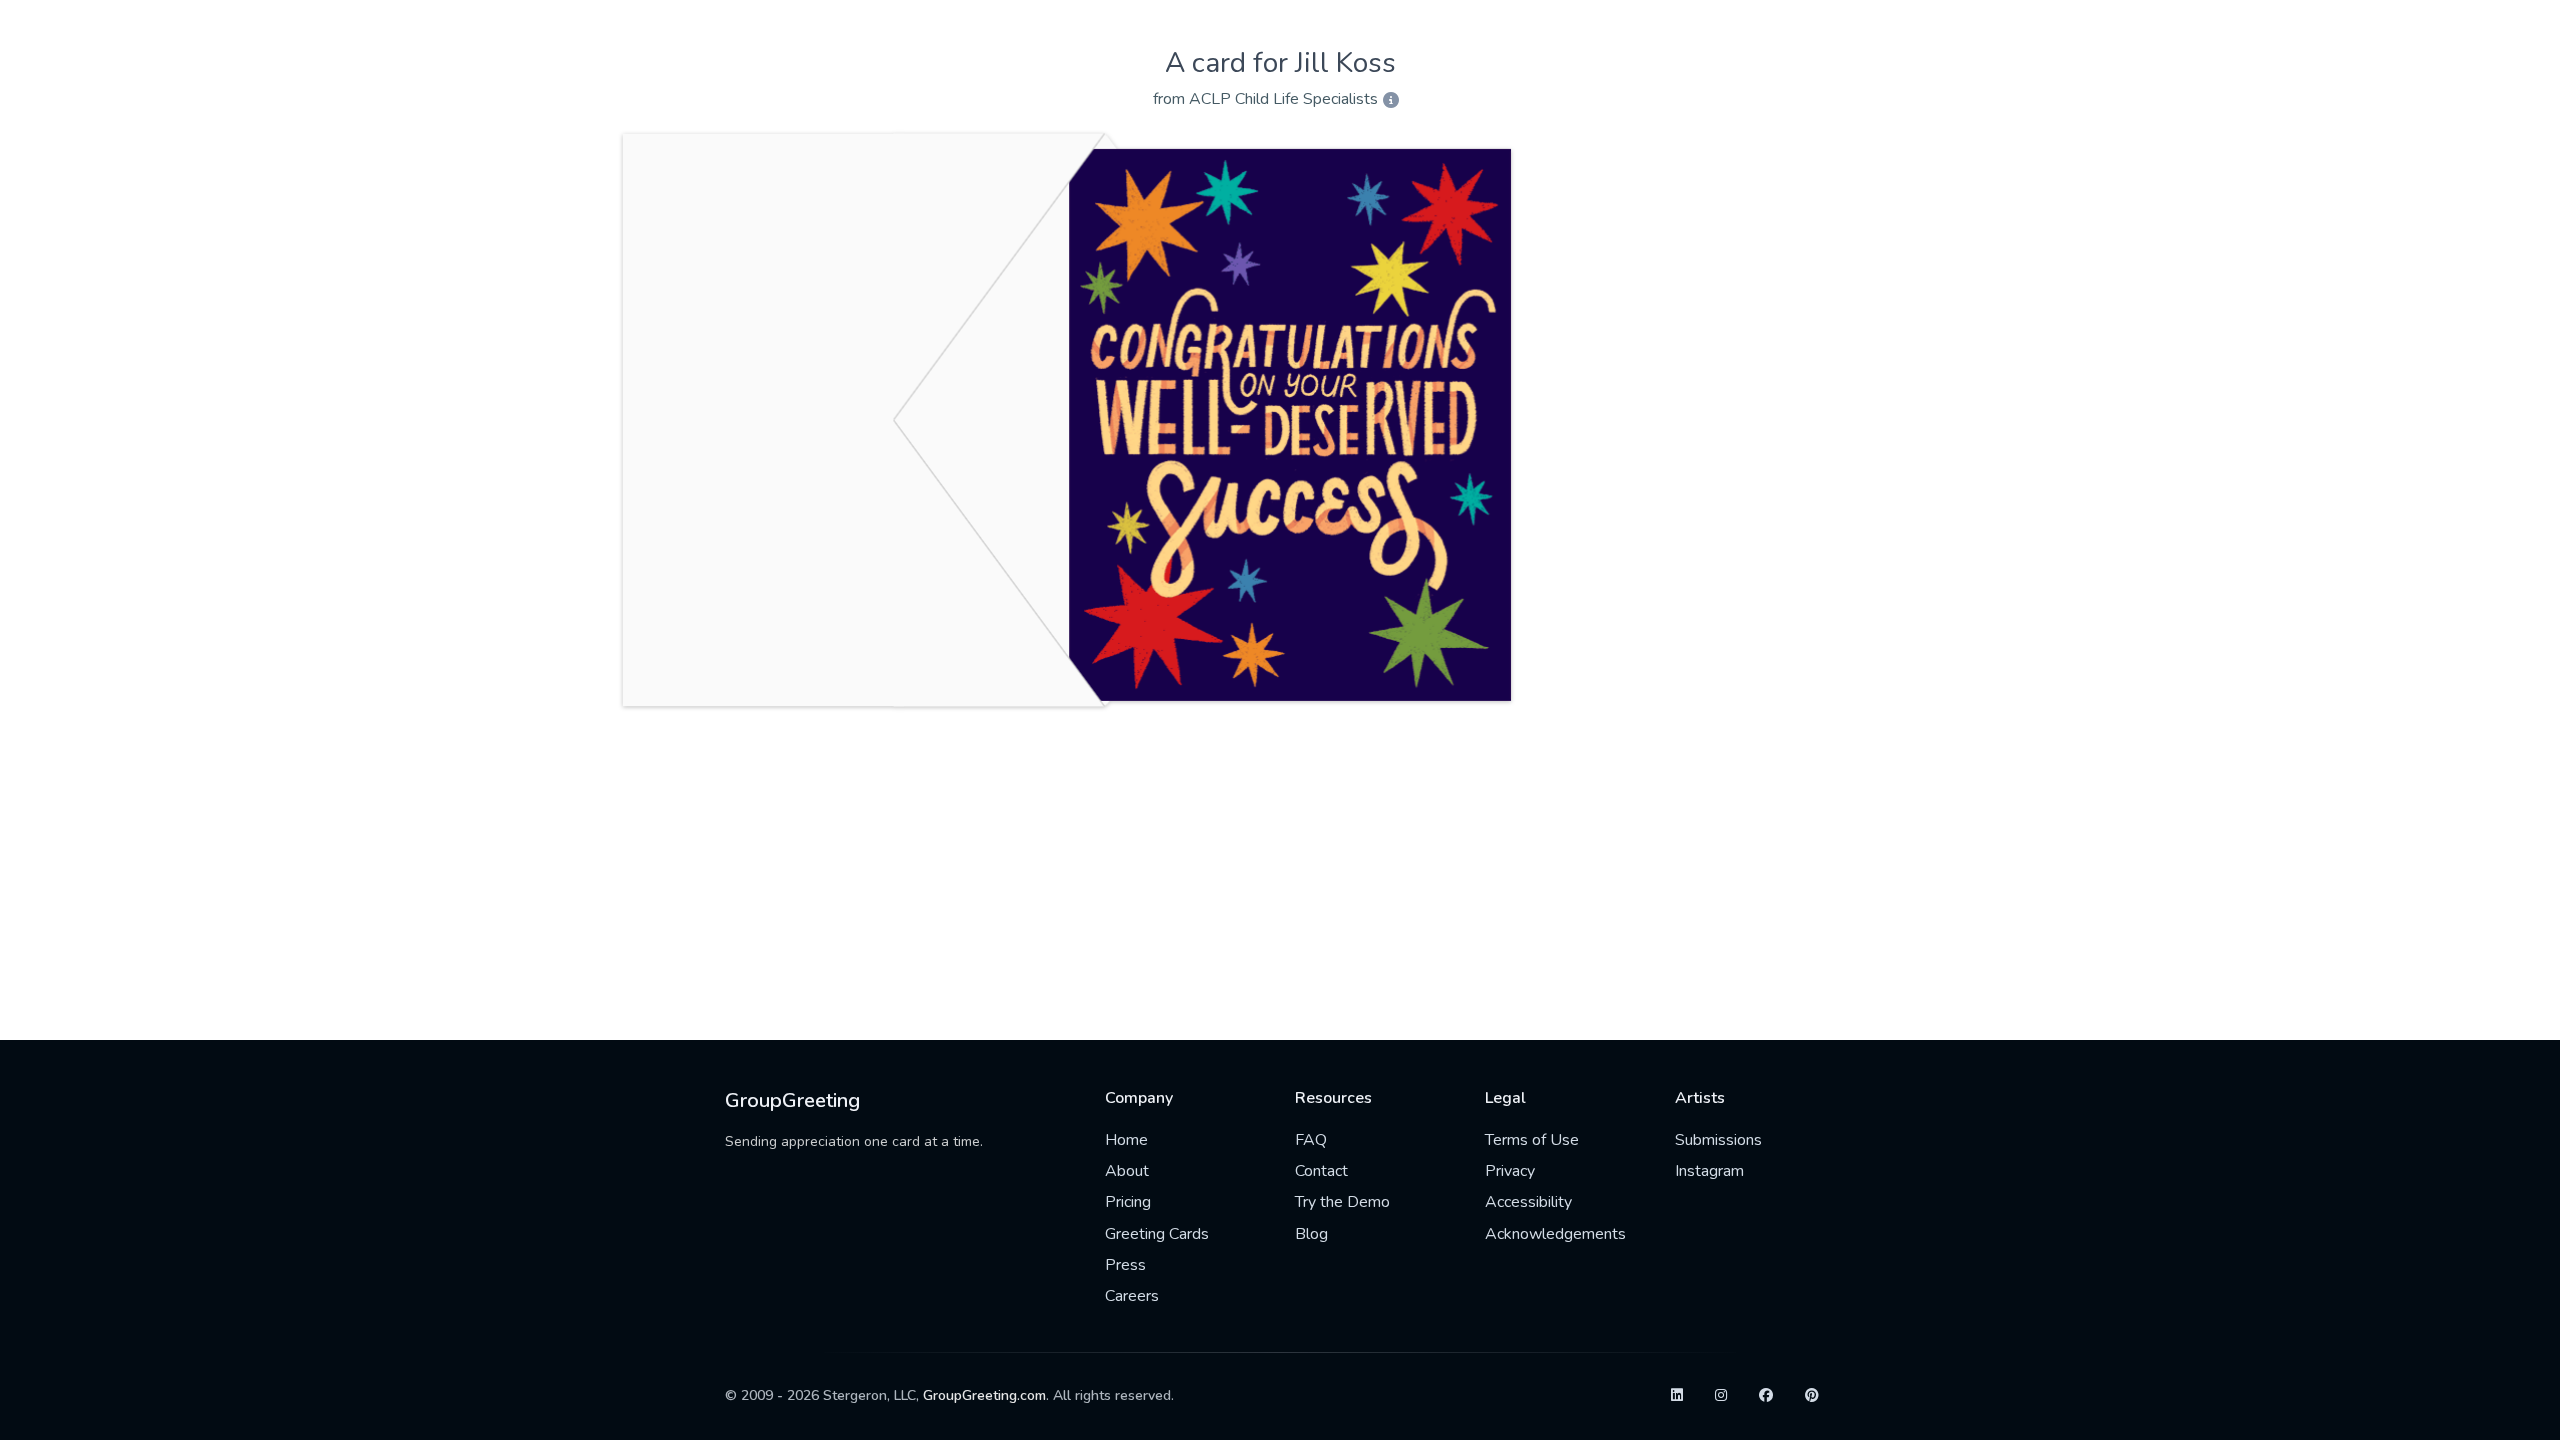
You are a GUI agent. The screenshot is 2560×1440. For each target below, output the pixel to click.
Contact (1321, 1171)
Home (1126, 1140)
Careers (1132, 1296)
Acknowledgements (1555, 1234)
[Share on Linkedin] (1677, 1396)
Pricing (1128, 1202)
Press (1125, 1265)
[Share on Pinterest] (1812, 1396)
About (1127, 1171)
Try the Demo (1342, 1202)
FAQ (1311, 1140)
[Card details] (1391, 101)
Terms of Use (1532, 1140)
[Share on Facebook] (1766, 1396)
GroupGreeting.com (984, 1395)
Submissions (1718, 1140)
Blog (1311, 1234)
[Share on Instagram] (1721, 1396)
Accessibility (1528, 1202)
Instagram (1709, 1171)
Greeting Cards (1157, 1234)
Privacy (1510, 1171)
